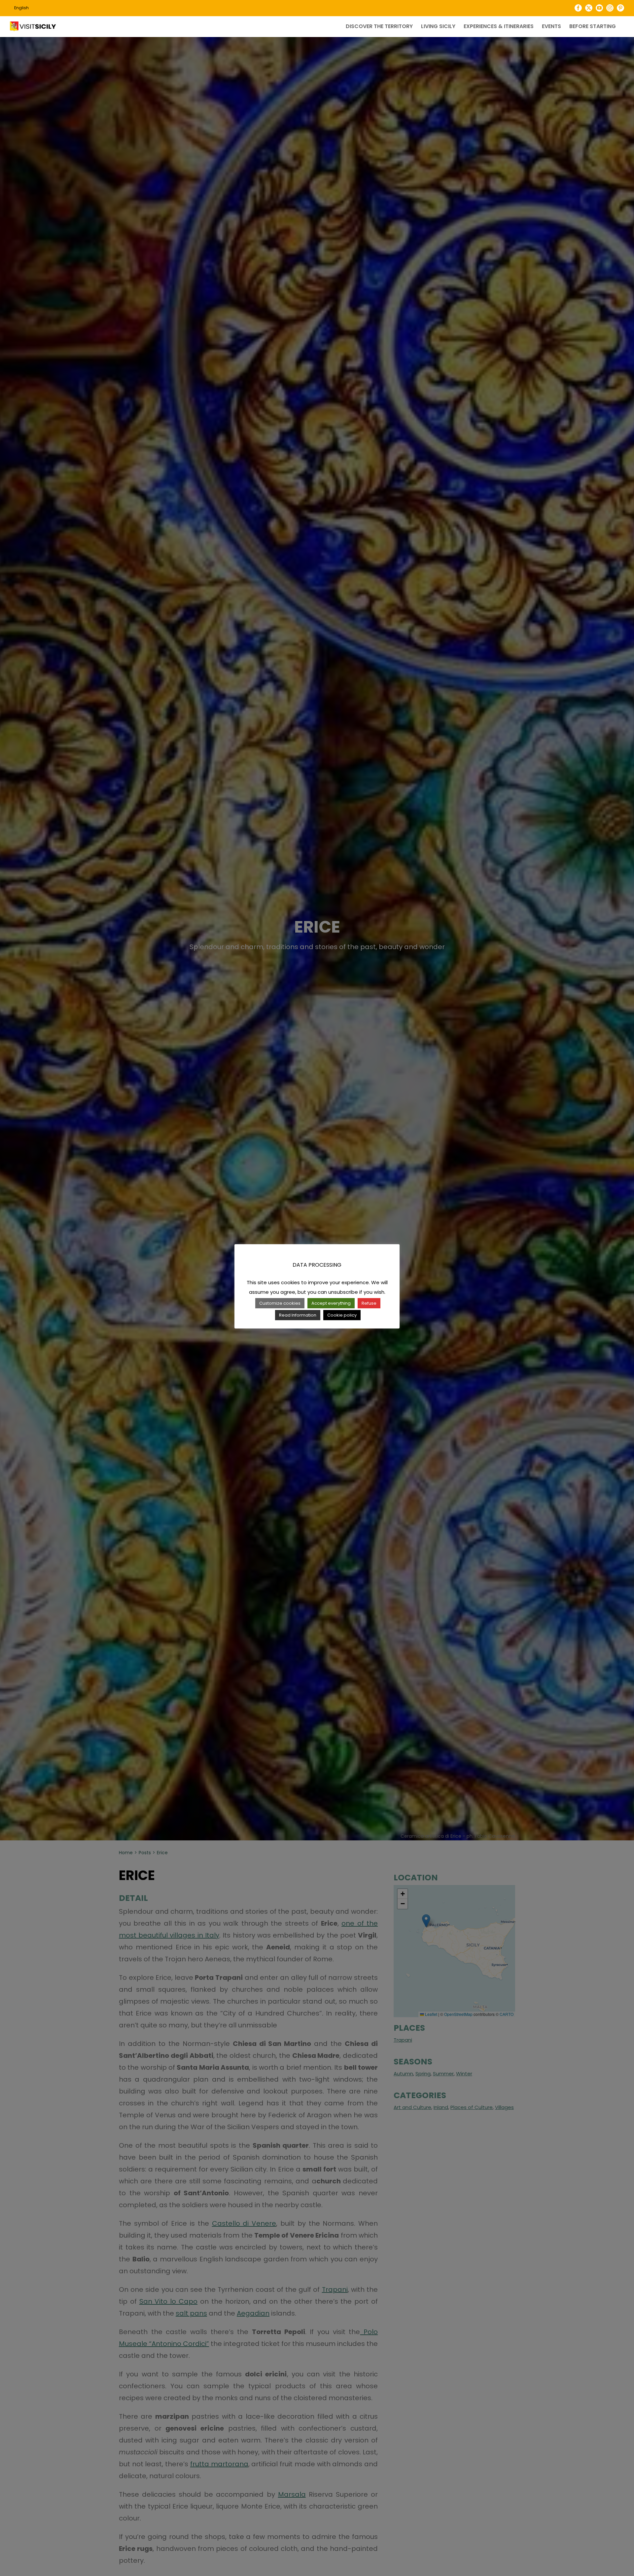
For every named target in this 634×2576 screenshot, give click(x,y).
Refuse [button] (369, 1303)
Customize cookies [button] (280, 1303)
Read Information (298, 1315)
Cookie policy (342, 1315)
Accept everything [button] (331, 1303)
